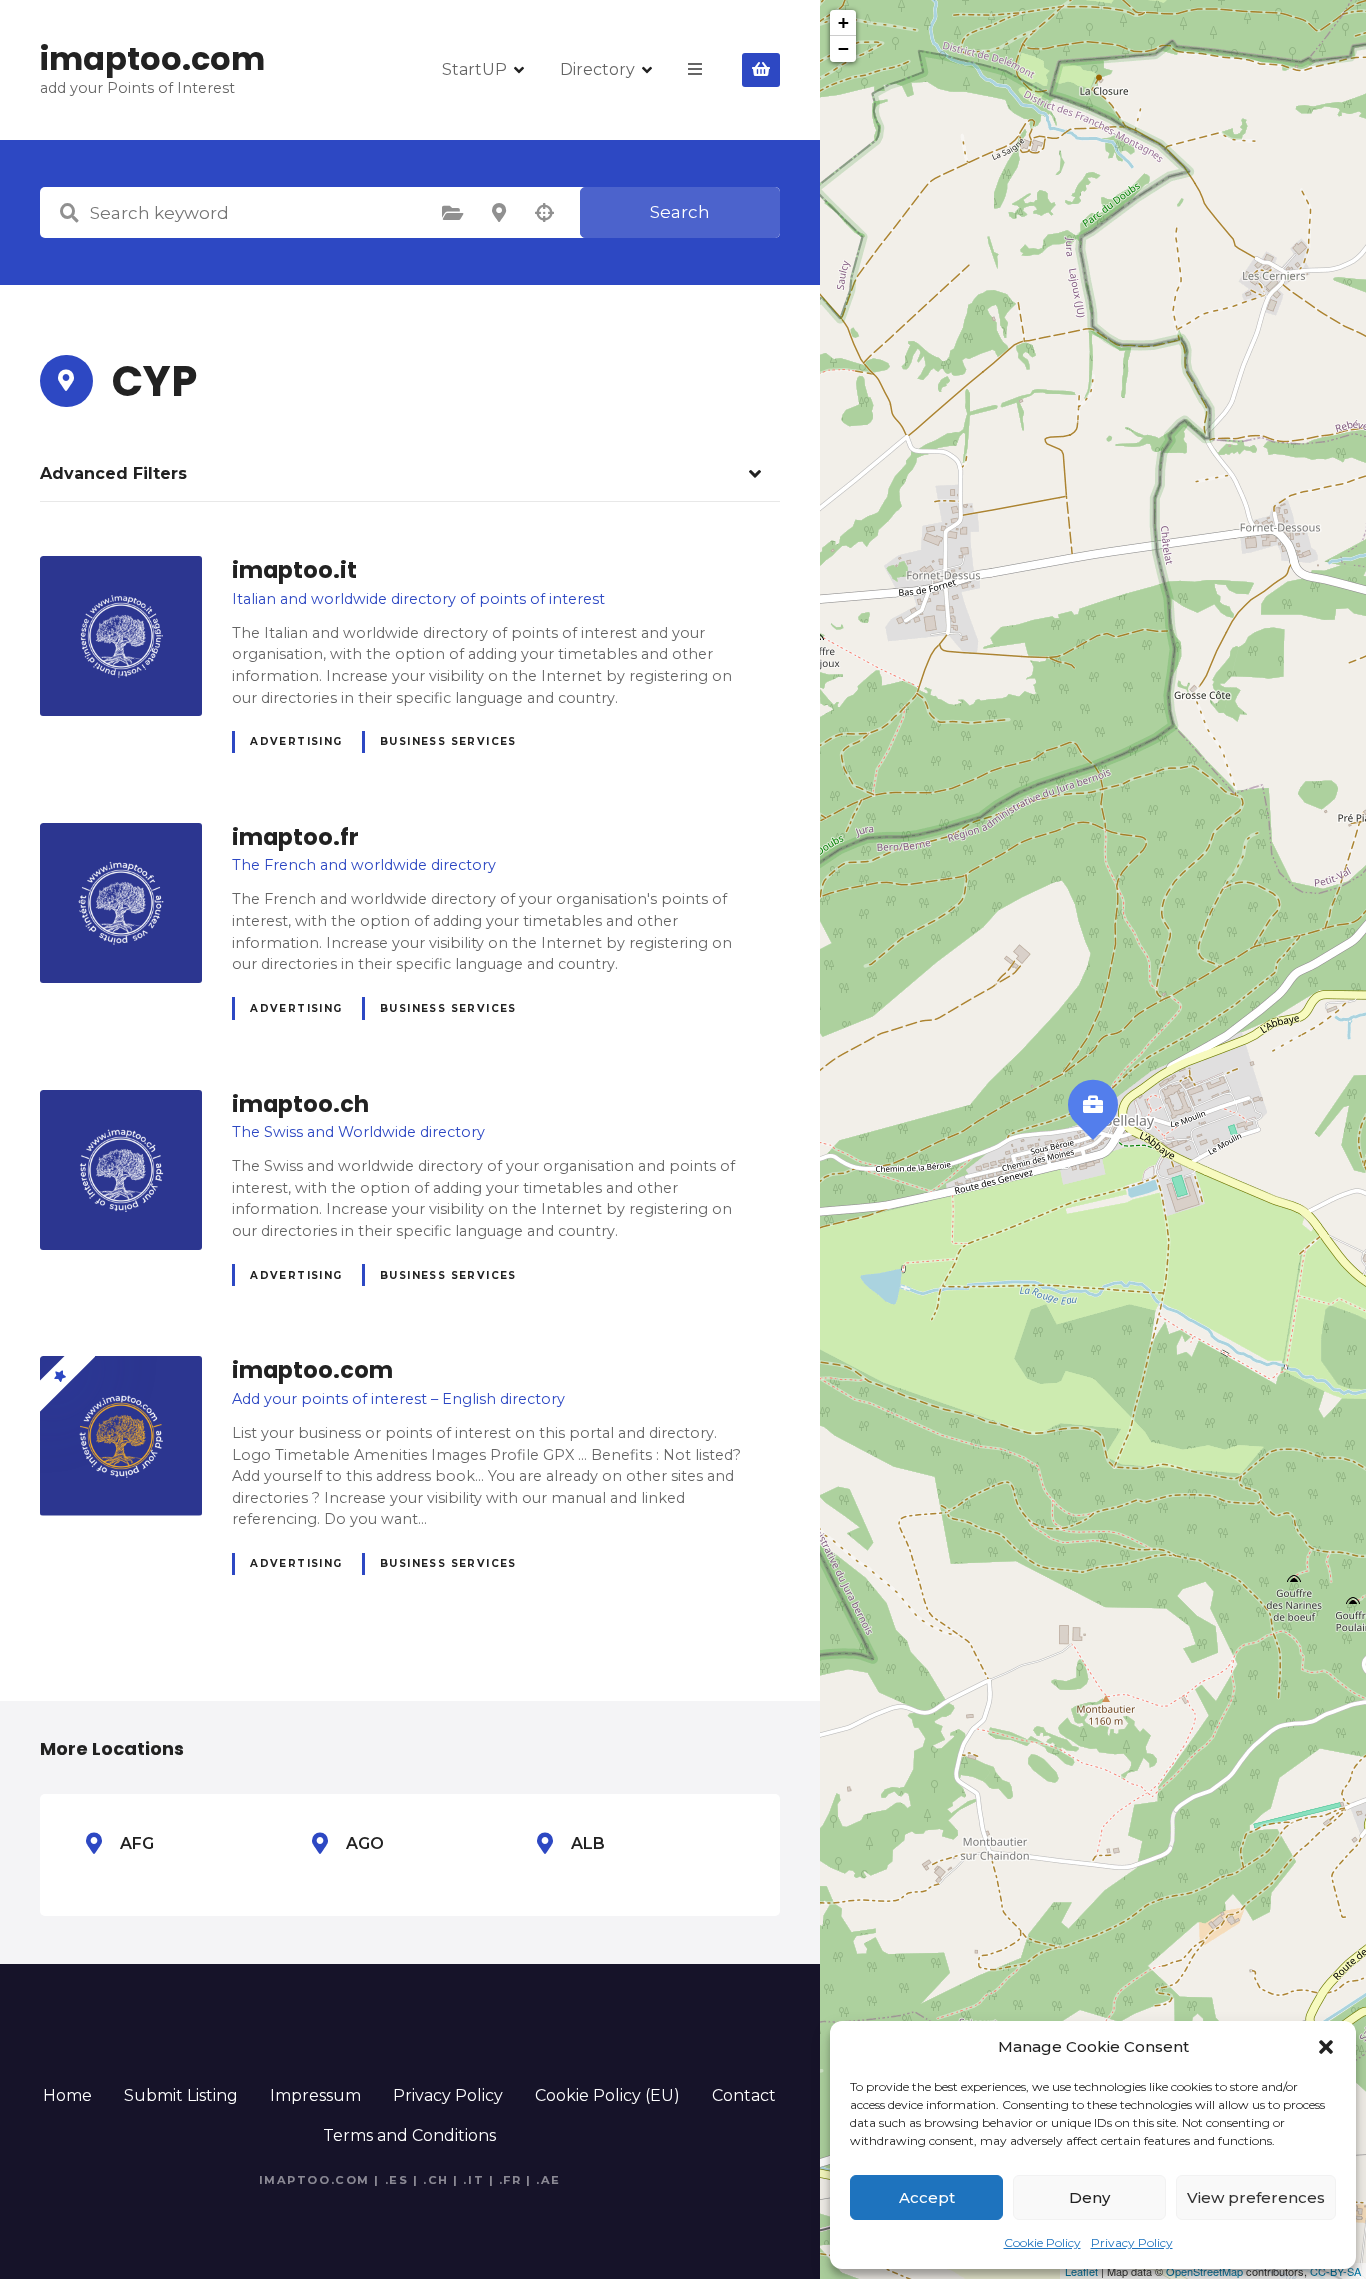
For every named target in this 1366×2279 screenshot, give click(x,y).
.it (473, 2180)
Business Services (448, 741)
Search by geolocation (545, 213)
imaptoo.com (152, 58)
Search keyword (69, 213)
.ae (548, 2180)
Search (680, 212)
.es (397, 2180)
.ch (436, 2180)
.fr (510, 2180)
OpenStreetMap (1204, 2271)
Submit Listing (181, 2095)
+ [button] (843, 22)
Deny (1089, 2197)
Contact (744, 2095)
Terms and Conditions (409, 2135)
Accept (927, 2197)
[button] (1326, 2047)
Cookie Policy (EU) (607, 2095)
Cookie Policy (1042, 2242)
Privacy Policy (1132, 2242)
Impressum (315, 2095)
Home (67, 2095)
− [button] (843, 48)
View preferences (1256, 2197)
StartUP (474, 69)
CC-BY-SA (1335, 2271)
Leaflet (1081, 2271)
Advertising (296, 741)
